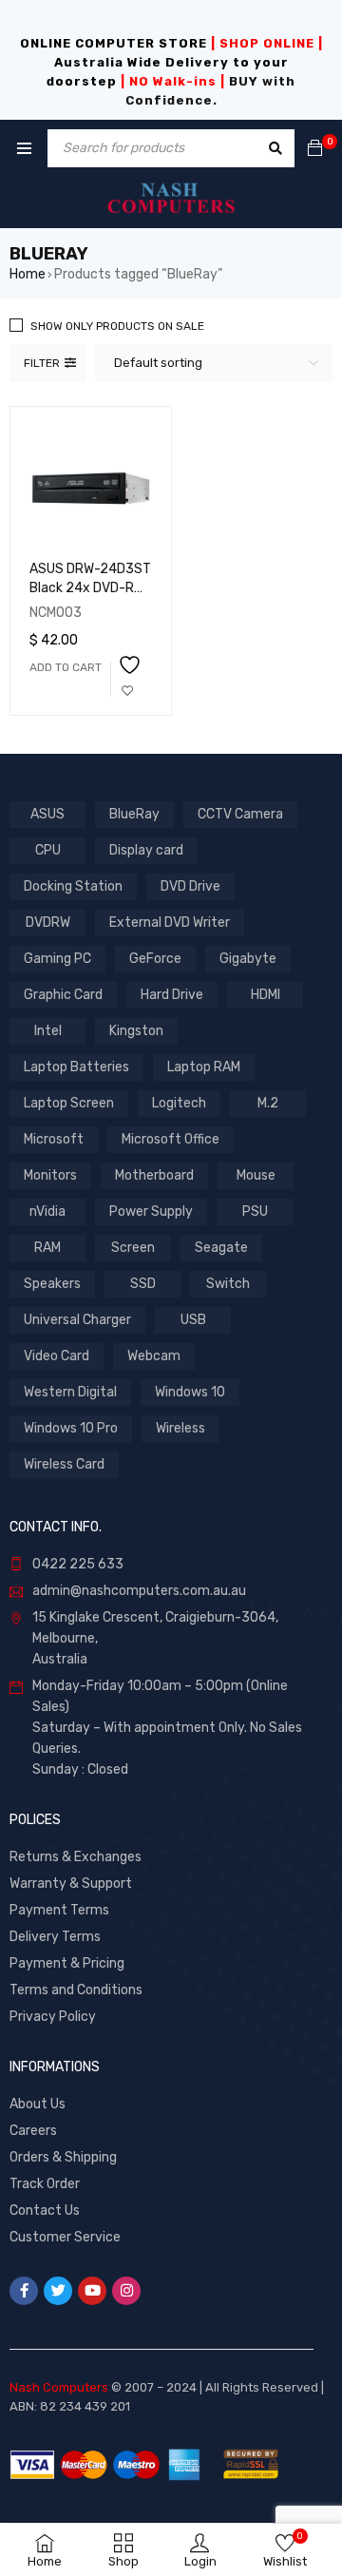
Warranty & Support (71, 1884)
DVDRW (48, 923)
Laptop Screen (69, 1103)
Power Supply (151, 1211)
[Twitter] (58, 2291)
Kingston (136, 1031)
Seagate (221, 1248)
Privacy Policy (53, 2017)
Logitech (179, 1103)
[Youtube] (92, 2291)
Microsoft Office (171, 1139)
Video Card (57, 1356)
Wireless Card (64, 1464)
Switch (228, 1284)
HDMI (266, 995)
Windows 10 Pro (71, 1428)
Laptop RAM (204, 1067)
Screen (133, 1248)
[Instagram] (126, 2291)
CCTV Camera (240, 814)
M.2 (268, 1103)
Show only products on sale (117, 326)
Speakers (52, 1284)
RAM (47, 1248)
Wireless (180, 1428)
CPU (48, 850)
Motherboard (154, 1175)
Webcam (154, 1356)
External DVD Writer (170, 923)
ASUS (47, 814)
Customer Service (65, 2237)
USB (193, 1320)
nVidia (47, 1211)
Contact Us (45, 2211)
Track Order (45, 2184)
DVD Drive (190, 886)
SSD (143, 1284)
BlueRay (134, 814)
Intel (48, 1031)
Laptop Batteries (76, 1067)
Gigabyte (248, 959)
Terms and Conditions (76, 1990)
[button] (66, 667)
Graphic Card (63, 995)
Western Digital (70, 1392)
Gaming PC (57, 959)
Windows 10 (190, 1392)
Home (28, 274)
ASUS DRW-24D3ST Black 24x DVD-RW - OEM (90, 588)
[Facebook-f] (24, 2291)
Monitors (50, 1175)
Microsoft (54, 1139)
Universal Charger (77, 1320)
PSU (255, 1211)
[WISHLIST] (127, 679)
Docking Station (73, 886)
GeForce (155, 959)
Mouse (256, 1175)
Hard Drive (172, 995)
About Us (38, 2104)
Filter (42, 363)
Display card (146, 850)
